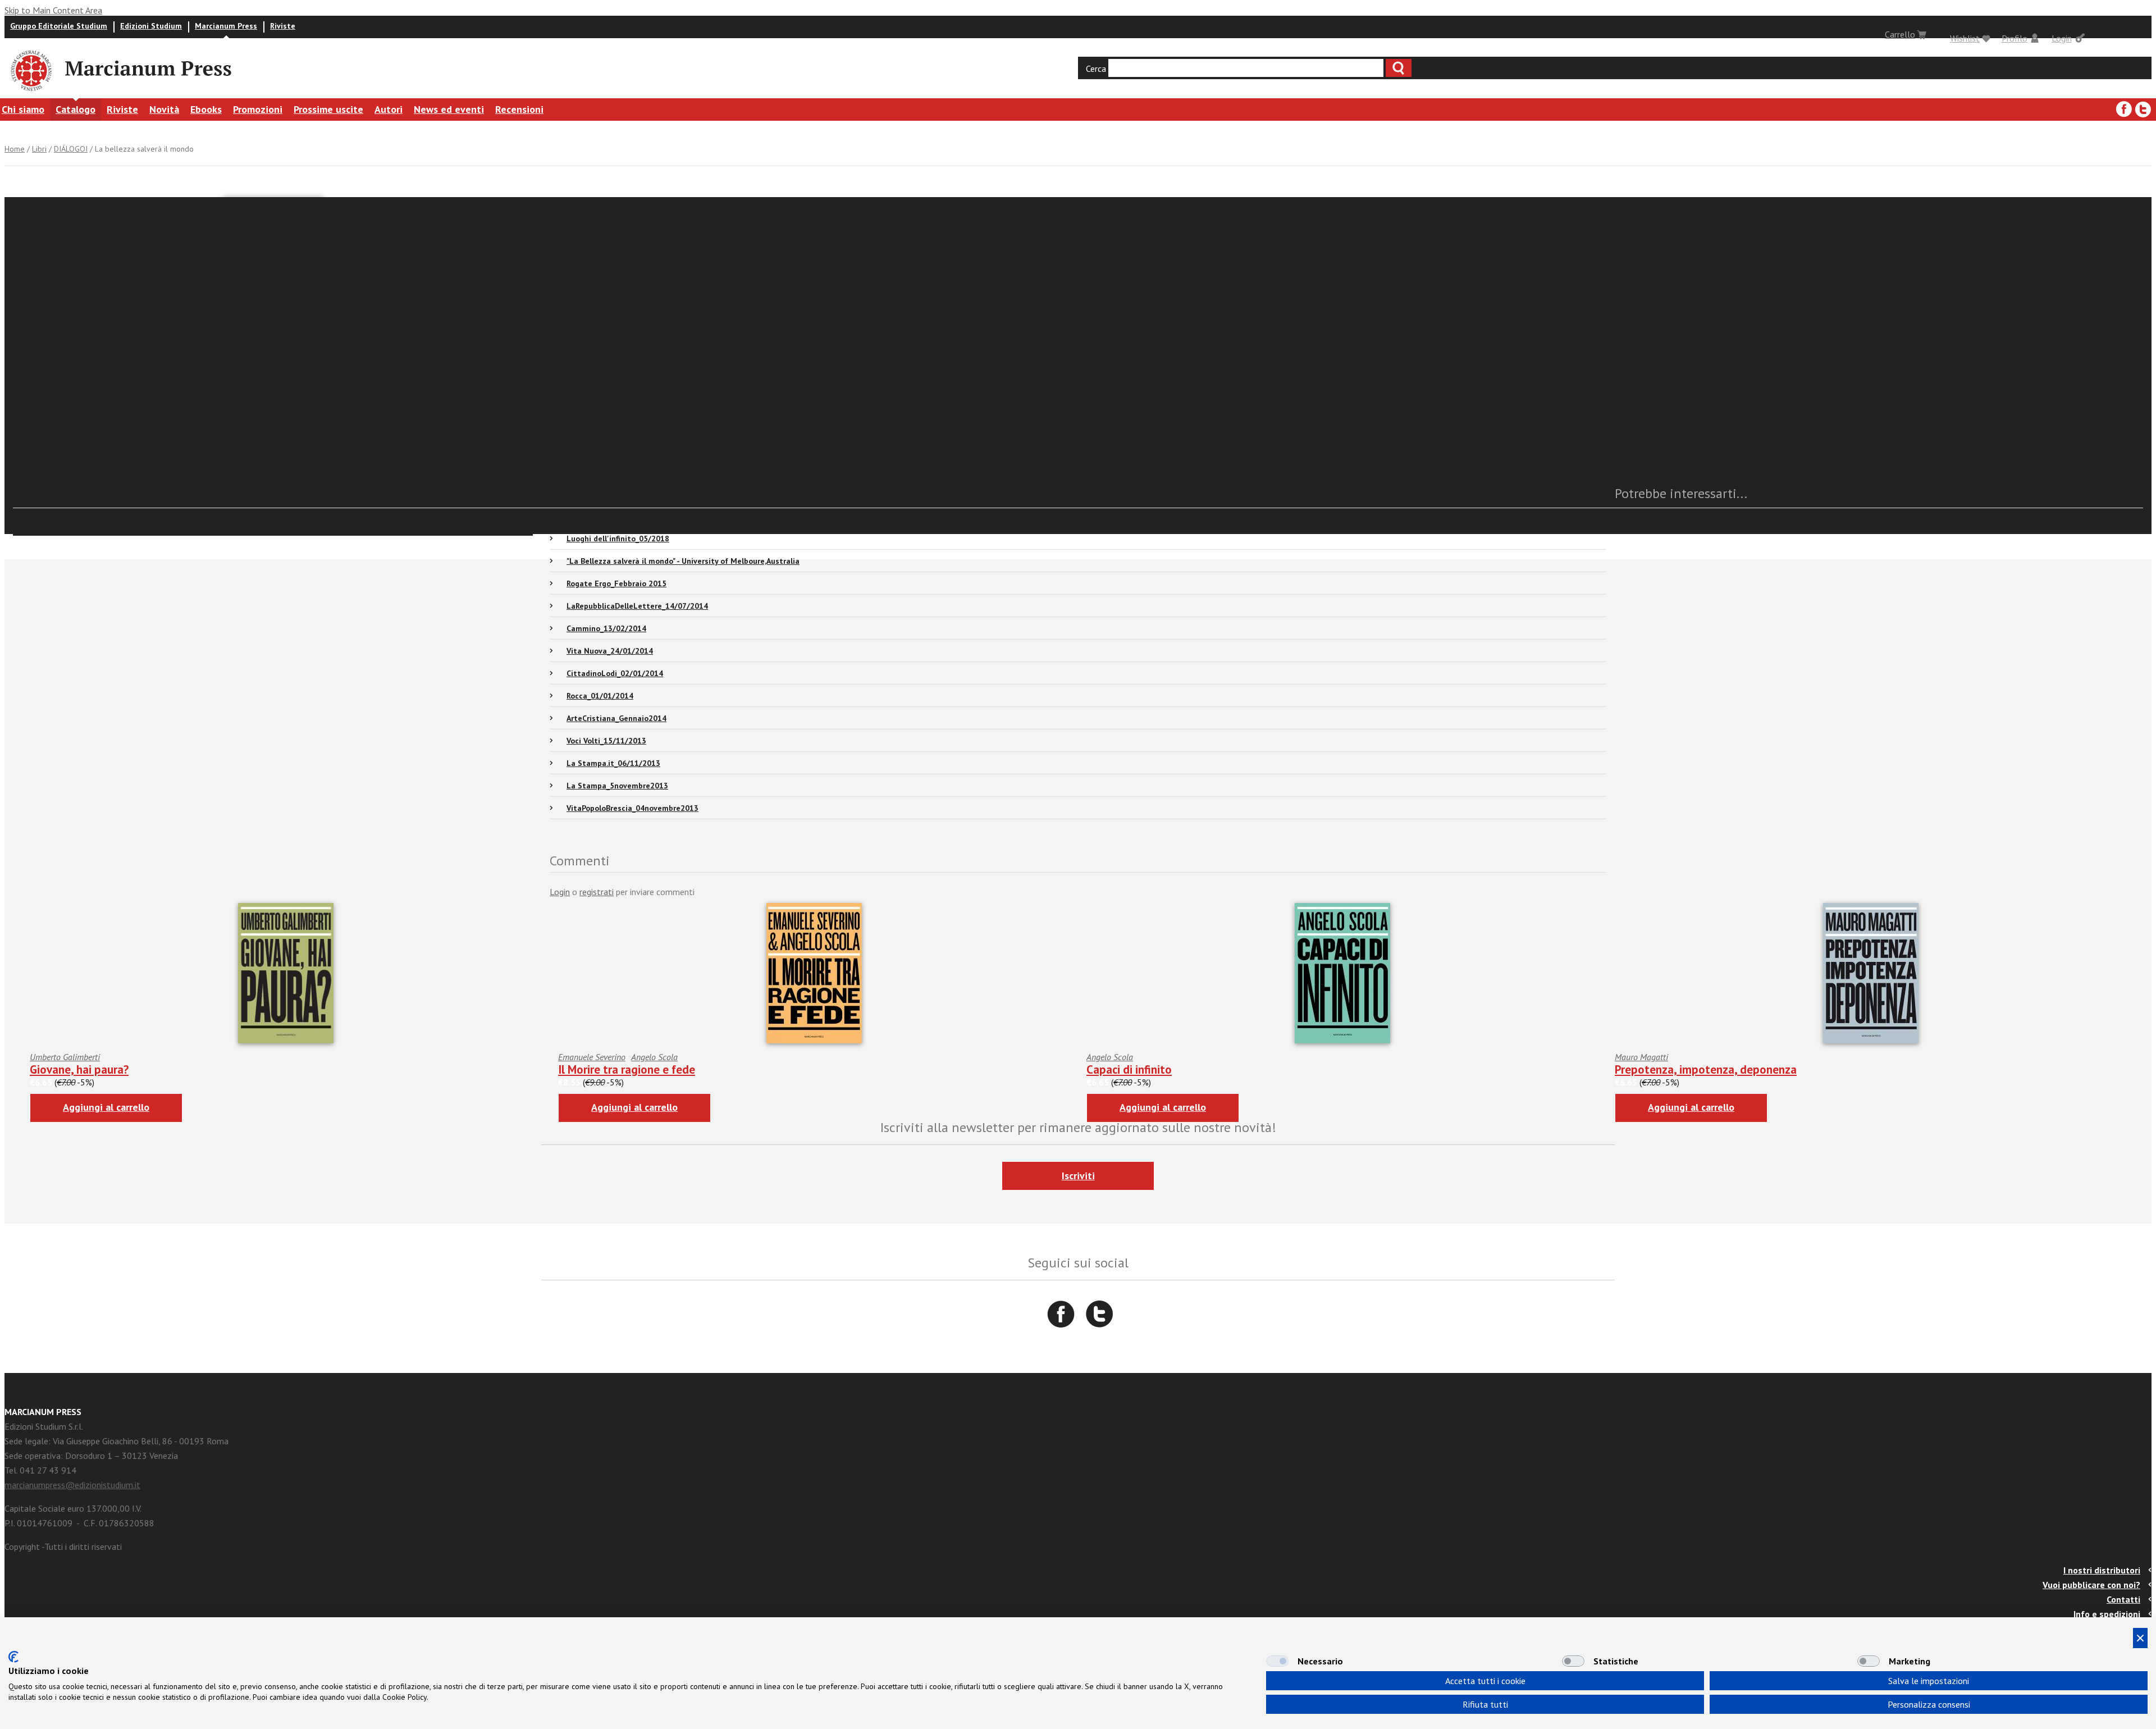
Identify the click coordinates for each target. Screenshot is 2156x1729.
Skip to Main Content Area (53, 10)
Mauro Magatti (1641, 1057)
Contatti (2123, 1599)
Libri (39, 149)
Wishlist (1965, 38)
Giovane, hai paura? (79, 1069)
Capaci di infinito (1129, 1069)
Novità (164, 109)
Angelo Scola (654, 1057)
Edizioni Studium (151, 26)
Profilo (2015, 38)
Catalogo (76, 109)
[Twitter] (2143, 110)
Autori (389, 109)
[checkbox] (1277, 1661)
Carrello (1900, 34)
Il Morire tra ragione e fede (627, 1069)
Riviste (283, 26)
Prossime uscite (328, 109)
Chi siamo (23, 109)
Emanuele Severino (592, 1057)
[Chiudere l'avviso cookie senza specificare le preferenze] (2140, 1638)
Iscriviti (1078, 1176)
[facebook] (2124, 110)
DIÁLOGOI (71, 149)
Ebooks (206, 109)
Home (15, 149)
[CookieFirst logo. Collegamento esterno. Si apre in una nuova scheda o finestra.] (13, 1657)
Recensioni (519, 109)
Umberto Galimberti (65, 1057)
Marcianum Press (226, 26)
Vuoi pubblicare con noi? (2091, 1585)
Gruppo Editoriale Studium (59, 26)
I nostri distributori (2102, 1570)
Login (2062, 38)
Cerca (1096, 69)
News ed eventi (449, 109)
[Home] (30, 93)
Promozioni (258, 109)
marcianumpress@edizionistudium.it (72, 1485)
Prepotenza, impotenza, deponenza (1706, 1069)
